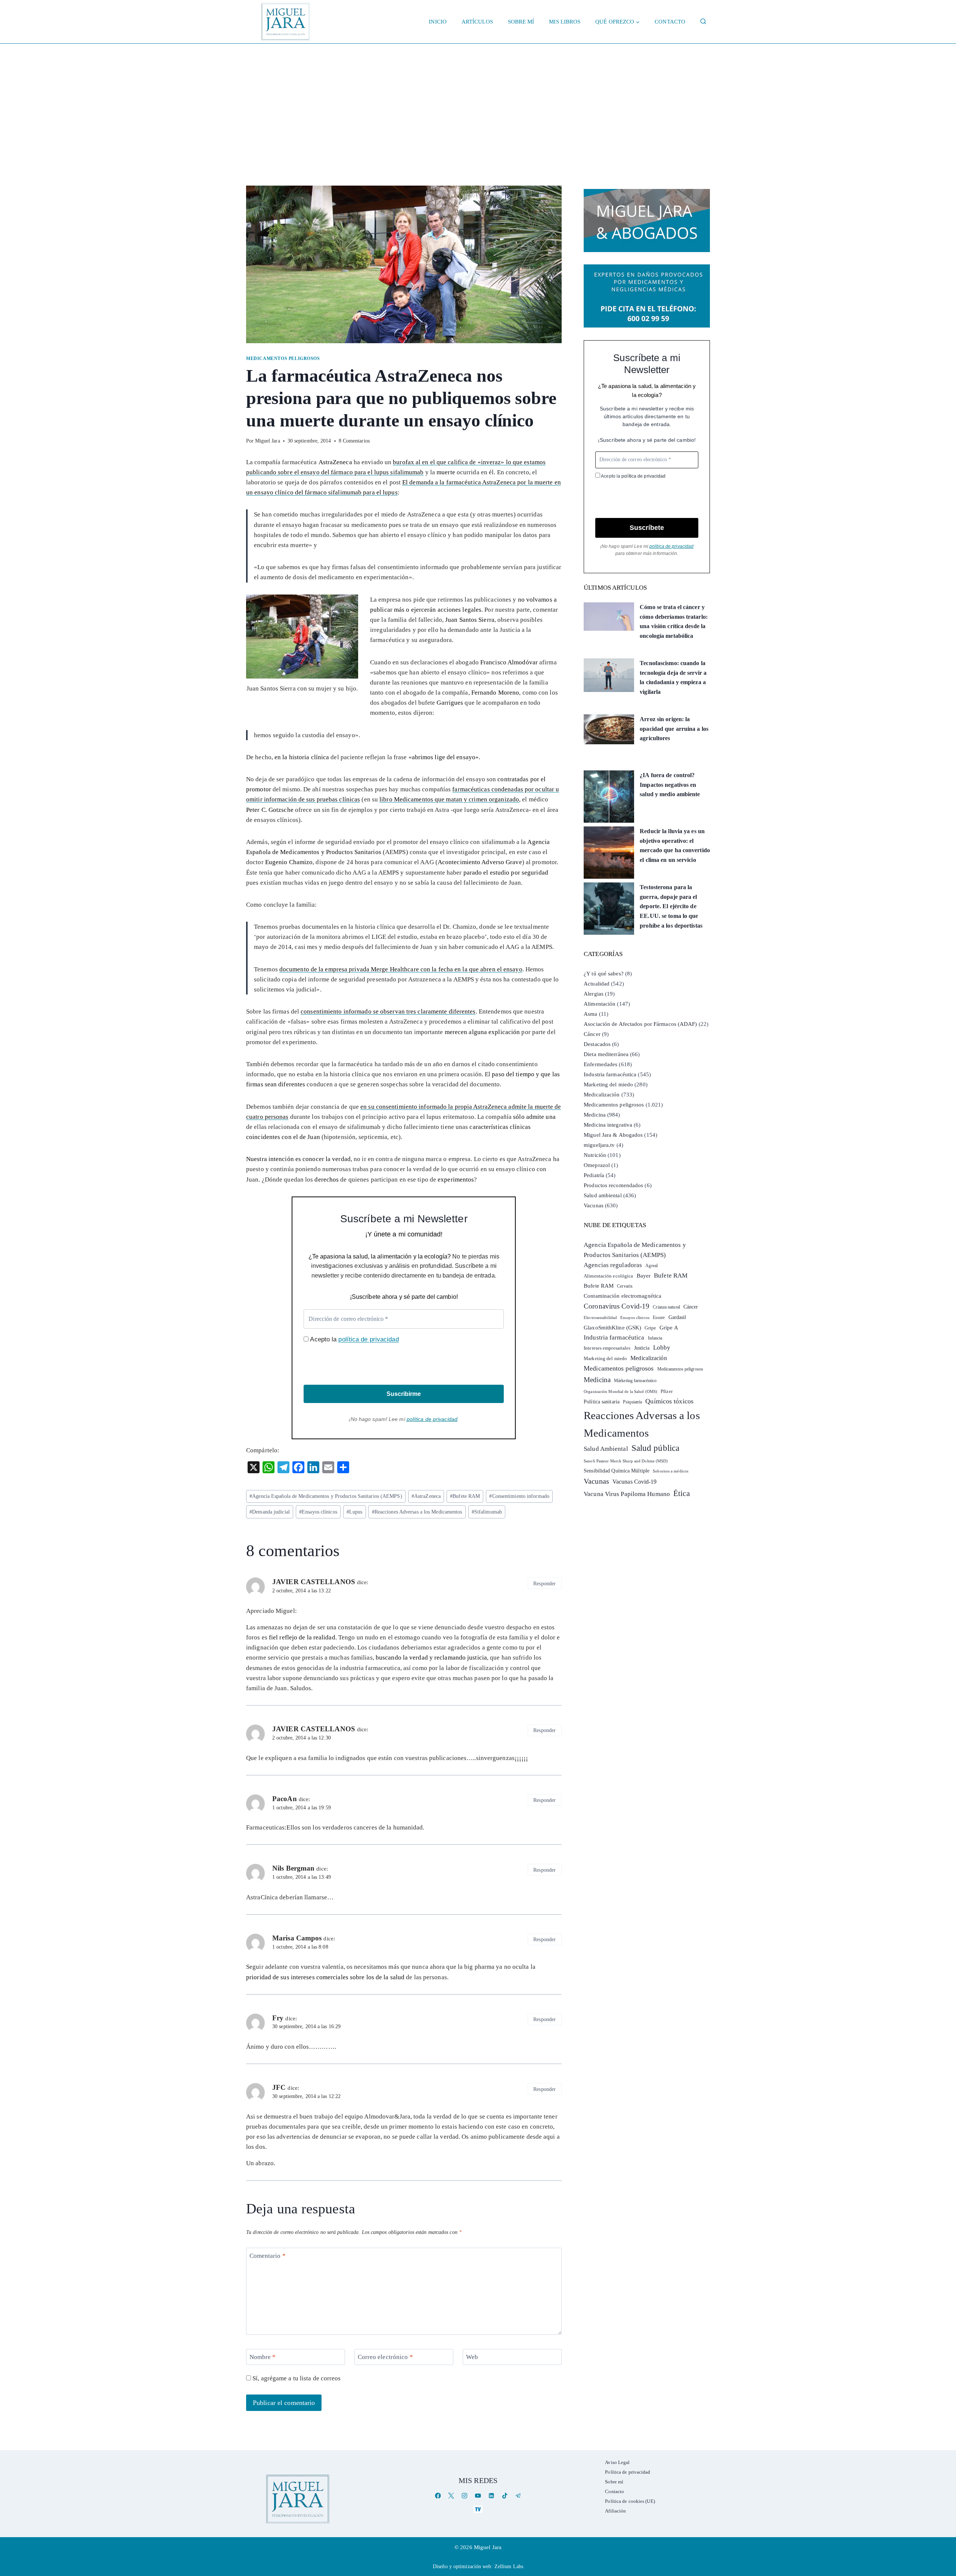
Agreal (651, 1266)
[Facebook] (438, 2496)
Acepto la (353, 1339)
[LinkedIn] (491, 2496)
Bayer (644, 1276)
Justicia (642, 1348)
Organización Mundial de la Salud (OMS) (620, 1392)
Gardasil (677, 1317)
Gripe (650, 1328)
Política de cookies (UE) (630, 2501)
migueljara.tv (599, 1145)
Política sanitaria (602, 1402)
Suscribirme (404, 1394)
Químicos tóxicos (669, 1401)
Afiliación (615, 2511)
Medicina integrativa (608, 1125)
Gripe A (669, 1328)
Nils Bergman (293, 1868)
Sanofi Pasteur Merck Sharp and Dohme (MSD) (626, 1461)
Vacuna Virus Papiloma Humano (627, 1494)
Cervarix (625, 1286)
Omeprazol (597, 1165)
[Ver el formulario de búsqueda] (703, 22)
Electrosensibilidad (600, 1318)
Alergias (594, 994)
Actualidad (597, 984)
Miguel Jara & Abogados (613, 1135)
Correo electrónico (385, 2357)
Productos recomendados (613, 1185)
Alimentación (600, 1004)
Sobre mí (521, 22)
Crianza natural (666, 1307)
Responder (544, 1583)
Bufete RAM (465, 1496)
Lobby (662, 1348)
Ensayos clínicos (318, 1512)
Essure (659, 1318)
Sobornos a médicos (671, 1471)
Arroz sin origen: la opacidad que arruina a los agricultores (674, 729)
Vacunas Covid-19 (635, 1482)
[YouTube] (478, 2496)
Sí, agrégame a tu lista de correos (296, 2378)
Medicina (595, 1115)
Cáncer (592, 1034)
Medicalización (602, 1095)
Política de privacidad (628, 2472)
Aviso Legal (617, 2462)
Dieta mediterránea (606, 1054)
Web (472, 2357)
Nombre (263, 2357)
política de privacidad (368, 1339)
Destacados (597, 1044)
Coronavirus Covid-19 (617, 1306)
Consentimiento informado (519, 1496)
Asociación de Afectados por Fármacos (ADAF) (640, 1024)
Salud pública (655, 1448)
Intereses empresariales (607, 1348)
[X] (451, 2496)
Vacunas (594, 1205)
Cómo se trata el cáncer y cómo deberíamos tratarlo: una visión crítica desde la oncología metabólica (674, 621)
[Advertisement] (478, 100)
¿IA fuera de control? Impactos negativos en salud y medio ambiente (670, 785)
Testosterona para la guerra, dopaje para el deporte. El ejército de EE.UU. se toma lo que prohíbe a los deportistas (671, 906)
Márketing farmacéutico (635, 1381)
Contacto (670, 22)
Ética (682, 1493)
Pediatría (594, 1175)
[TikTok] (505, 2496)
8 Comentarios (354, 441)
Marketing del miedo (608, 1084)
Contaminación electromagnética (623, 1296)
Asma (590, 1014)
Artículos (477, 22)
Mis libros (565, 22)
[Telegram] (518, 2496)
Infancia (655, 1338)
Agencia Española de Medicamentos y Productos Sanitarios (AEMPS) (326, 1496)
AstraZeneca (426, 1496)
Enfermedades (600, 1064)
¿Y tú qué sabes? (604, 974)
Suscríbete (647, 528)
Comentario (268, 2256)
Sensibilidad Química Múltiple (617, 1471)
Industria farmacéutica (610, 1074)
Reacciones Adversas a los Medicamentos (417, 1512)
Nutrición (595, 1155)
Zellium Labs (509, 2566)
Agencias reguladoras (613, 1265)
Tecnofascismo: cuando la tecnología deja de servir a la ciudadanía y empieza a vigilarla (673, 677)
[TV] (478, 2509)
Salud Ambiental (606, 1449)
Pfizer (667, 1391)
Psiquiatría (632, 1402)
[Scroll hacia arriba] (943, 2512)
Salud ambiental (603, 1195)
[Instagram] (465, 2496)
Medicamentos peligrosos (283, 359)
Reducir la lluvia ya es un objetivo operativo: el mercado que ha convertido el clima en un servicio (675, 845)
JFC (279, 2087)
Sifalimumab (487, 1512)
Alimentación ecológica (608, 1276)
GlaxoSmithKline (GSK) (612, 1328)
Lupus (355, 1512)
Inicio (438, 22)
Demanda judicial (270, 1512)
